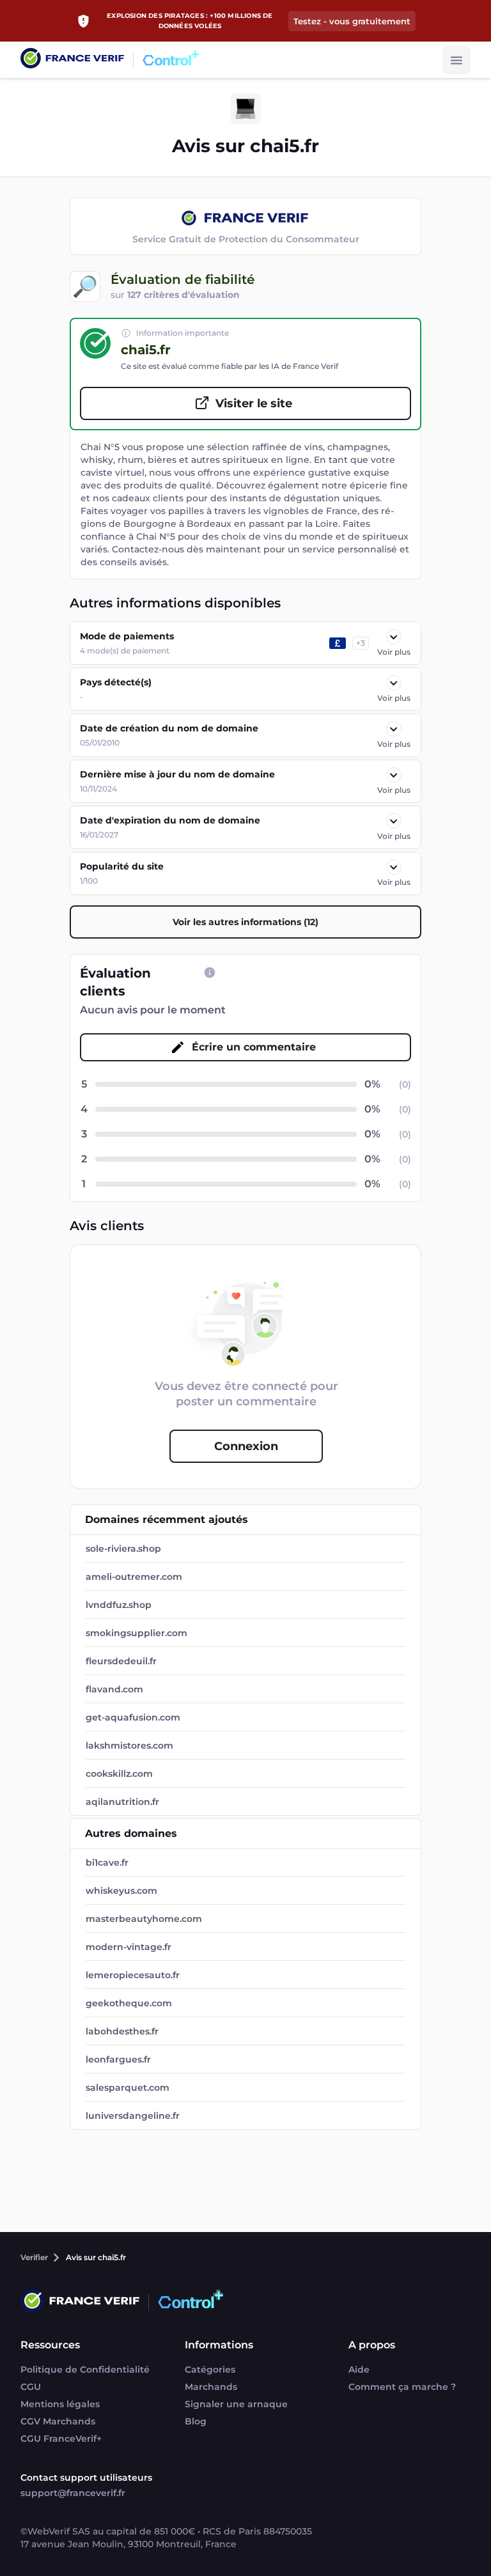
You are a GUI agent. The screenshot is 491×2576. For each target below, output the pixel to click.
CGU (31, 2387)
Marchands (211, 2387)
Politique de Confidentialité (85, 2369)
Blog (196, 2421)
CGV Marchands (58, 2421)
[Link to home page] (72, 60)
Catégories (210, 2369)
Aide (359, 2369)
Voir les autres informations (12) (245, 922)
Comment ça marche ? (402, 2387)
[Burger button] (456, 60)
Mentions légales (60, 2404)
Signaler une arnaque (236, 2404)
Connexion (246, 1446)
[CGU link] (210, 972)
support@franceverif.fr (73, 2493)
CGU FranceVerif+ (61, 2439)
